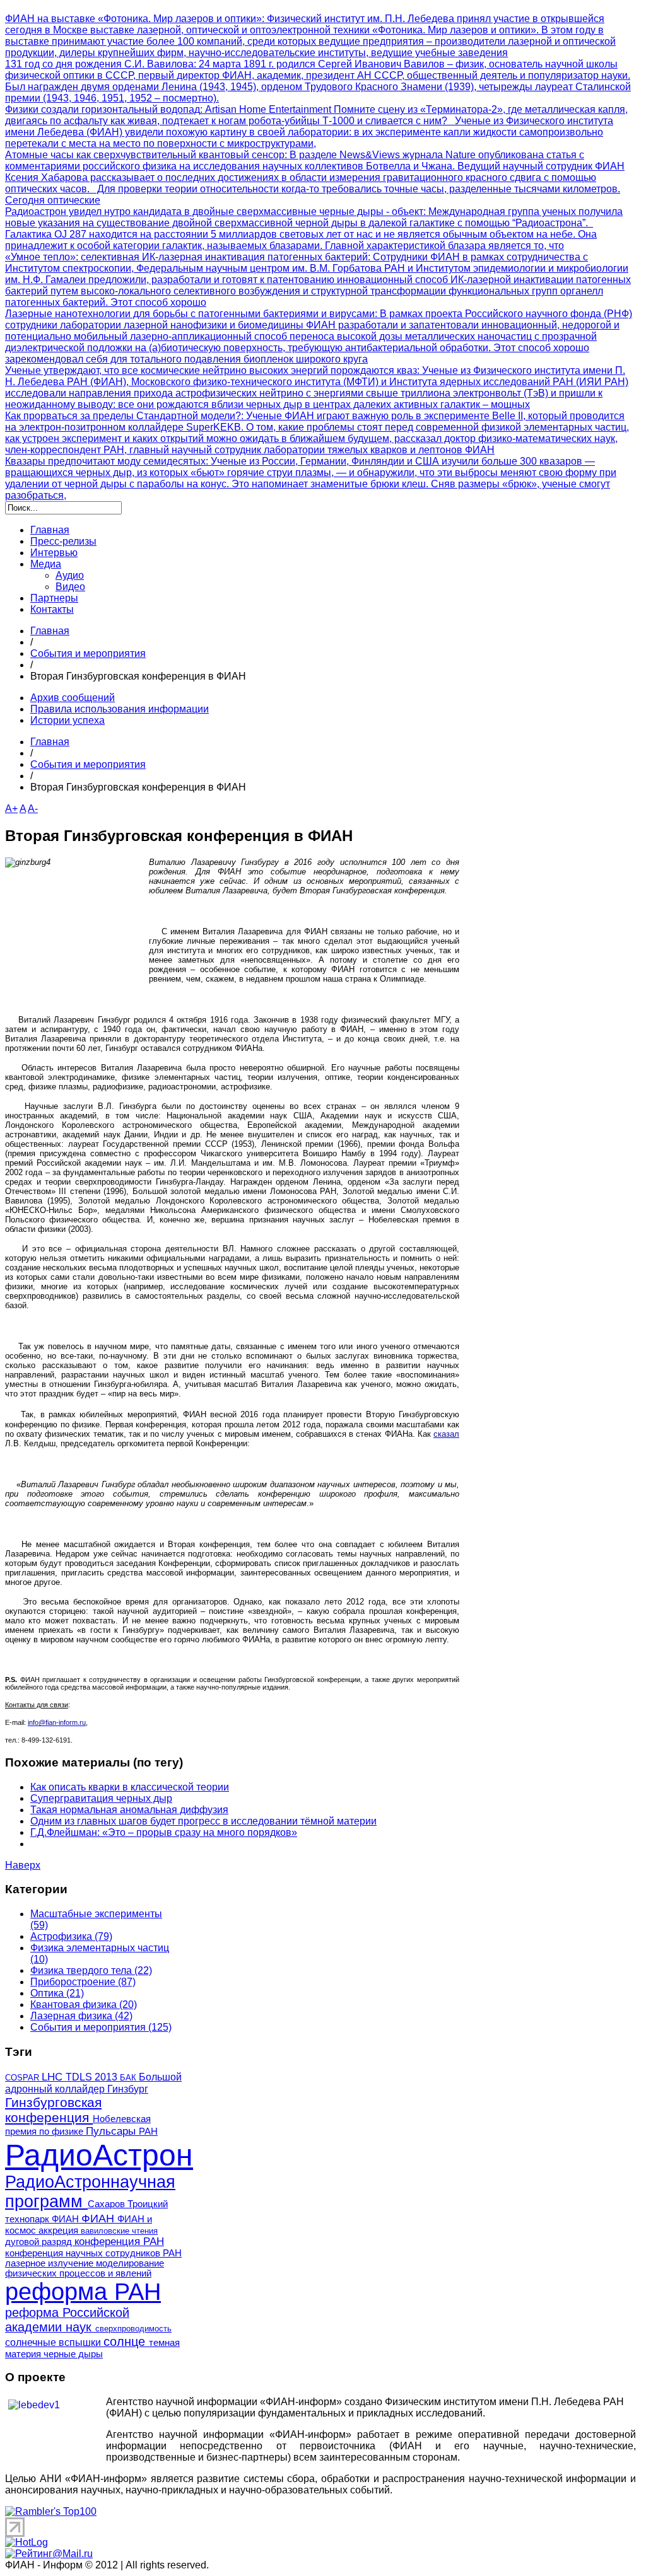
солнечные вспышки (54, 2342)
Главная (50, 631)
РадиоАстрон (99, 2155)
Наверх (23, 1865)
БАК (129, 2078)
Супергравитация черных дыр (101, 1798)
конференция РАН (119, 2242)
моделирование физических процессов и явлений (85, 2268)
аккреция (60, 2231)
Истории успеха (68, 720)
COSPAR (23, 2078)
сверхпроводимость (133, 2329)
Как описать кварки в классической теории (130, 1787)
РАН (148, 2132)
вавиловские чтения (119, 2231)
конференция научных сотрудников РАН (93, 2253)
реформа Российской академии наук (67, 2320)
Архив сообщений (73, 698)
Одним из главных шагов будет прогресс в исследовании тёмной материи (203, 1821)
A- (33, 809)
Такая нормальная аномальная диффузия (129, 1810)
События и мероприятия (88, 653)
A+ (11, 809)
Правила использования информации (120, 709)
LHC (54, 2077)
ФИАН (99, 2218)
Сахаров (108, 2204)
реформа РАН (83, 2292)
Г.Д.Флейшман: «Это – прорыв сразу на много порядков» (164, 1832)
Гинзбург (128, 2089)
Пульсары (112, 2131)
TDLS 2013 (93, 2077)
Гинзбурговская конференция (53, 2110)
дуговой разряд (40, 2242)
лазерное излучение (50, 2263)
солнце (126, 2341)
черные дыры (73, 2354)
